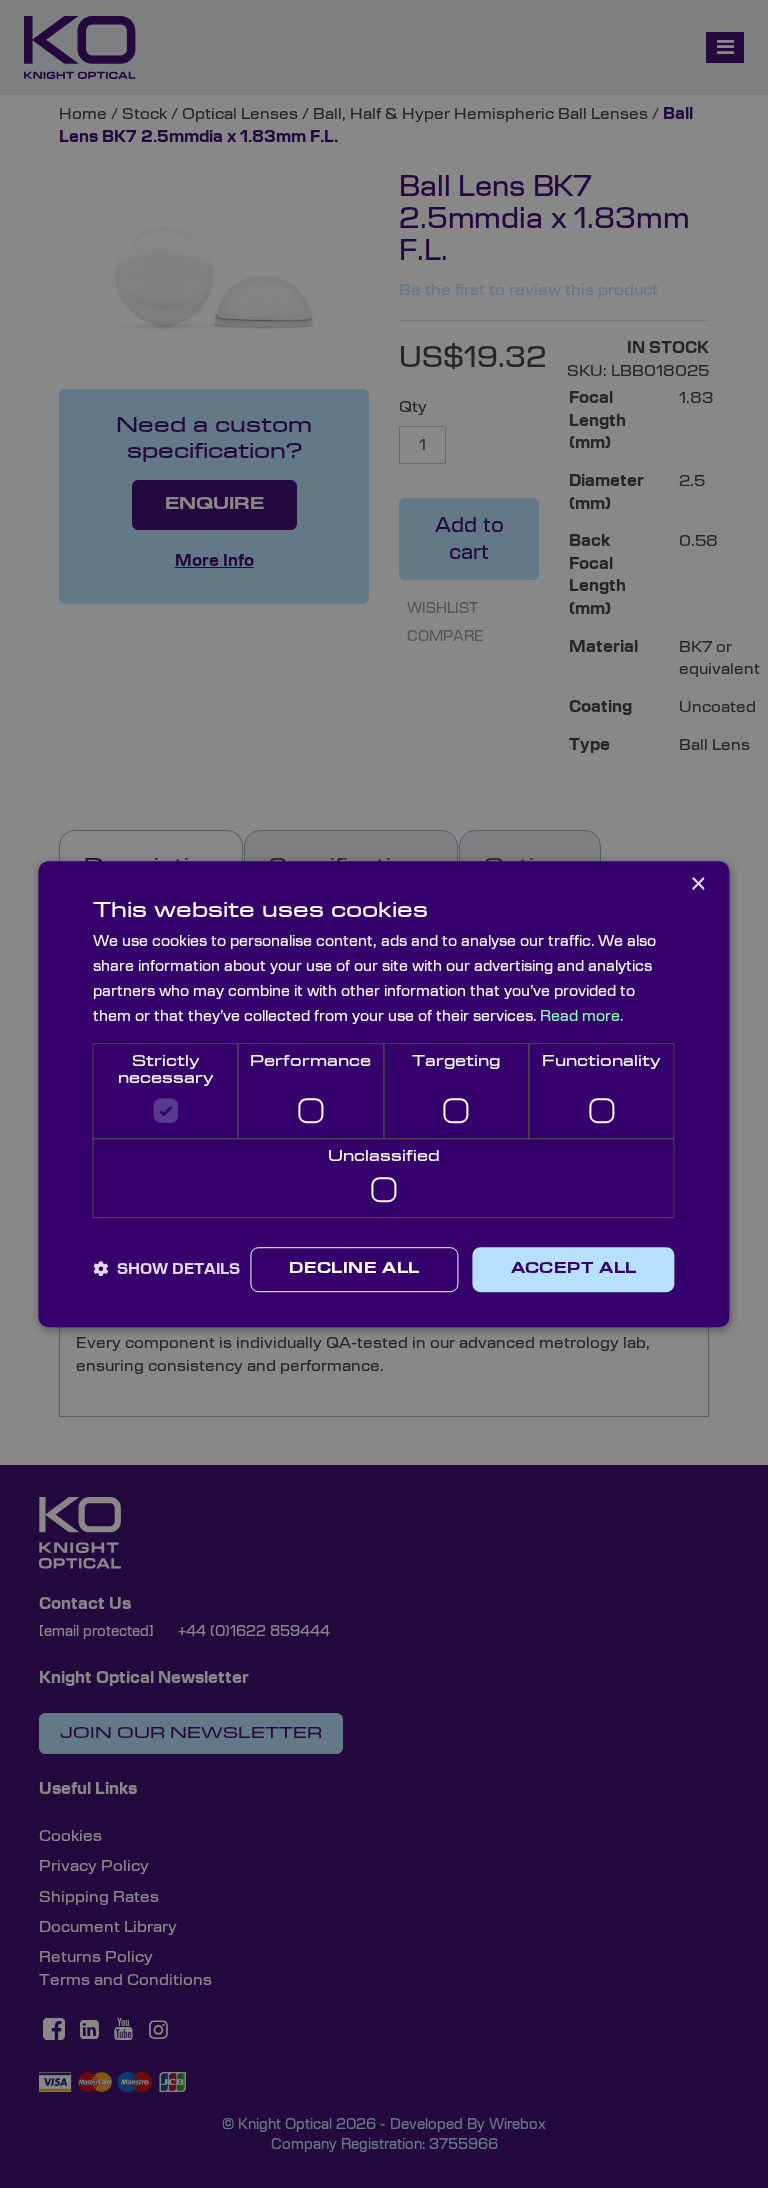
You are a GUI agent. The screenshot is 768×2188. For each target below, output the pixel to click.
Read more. (581, 1016)
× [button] (697, 884)
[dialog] (384, 1094)
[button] (166, 1269)
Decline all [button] (354, 1269)
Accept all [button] (574, 1269)
